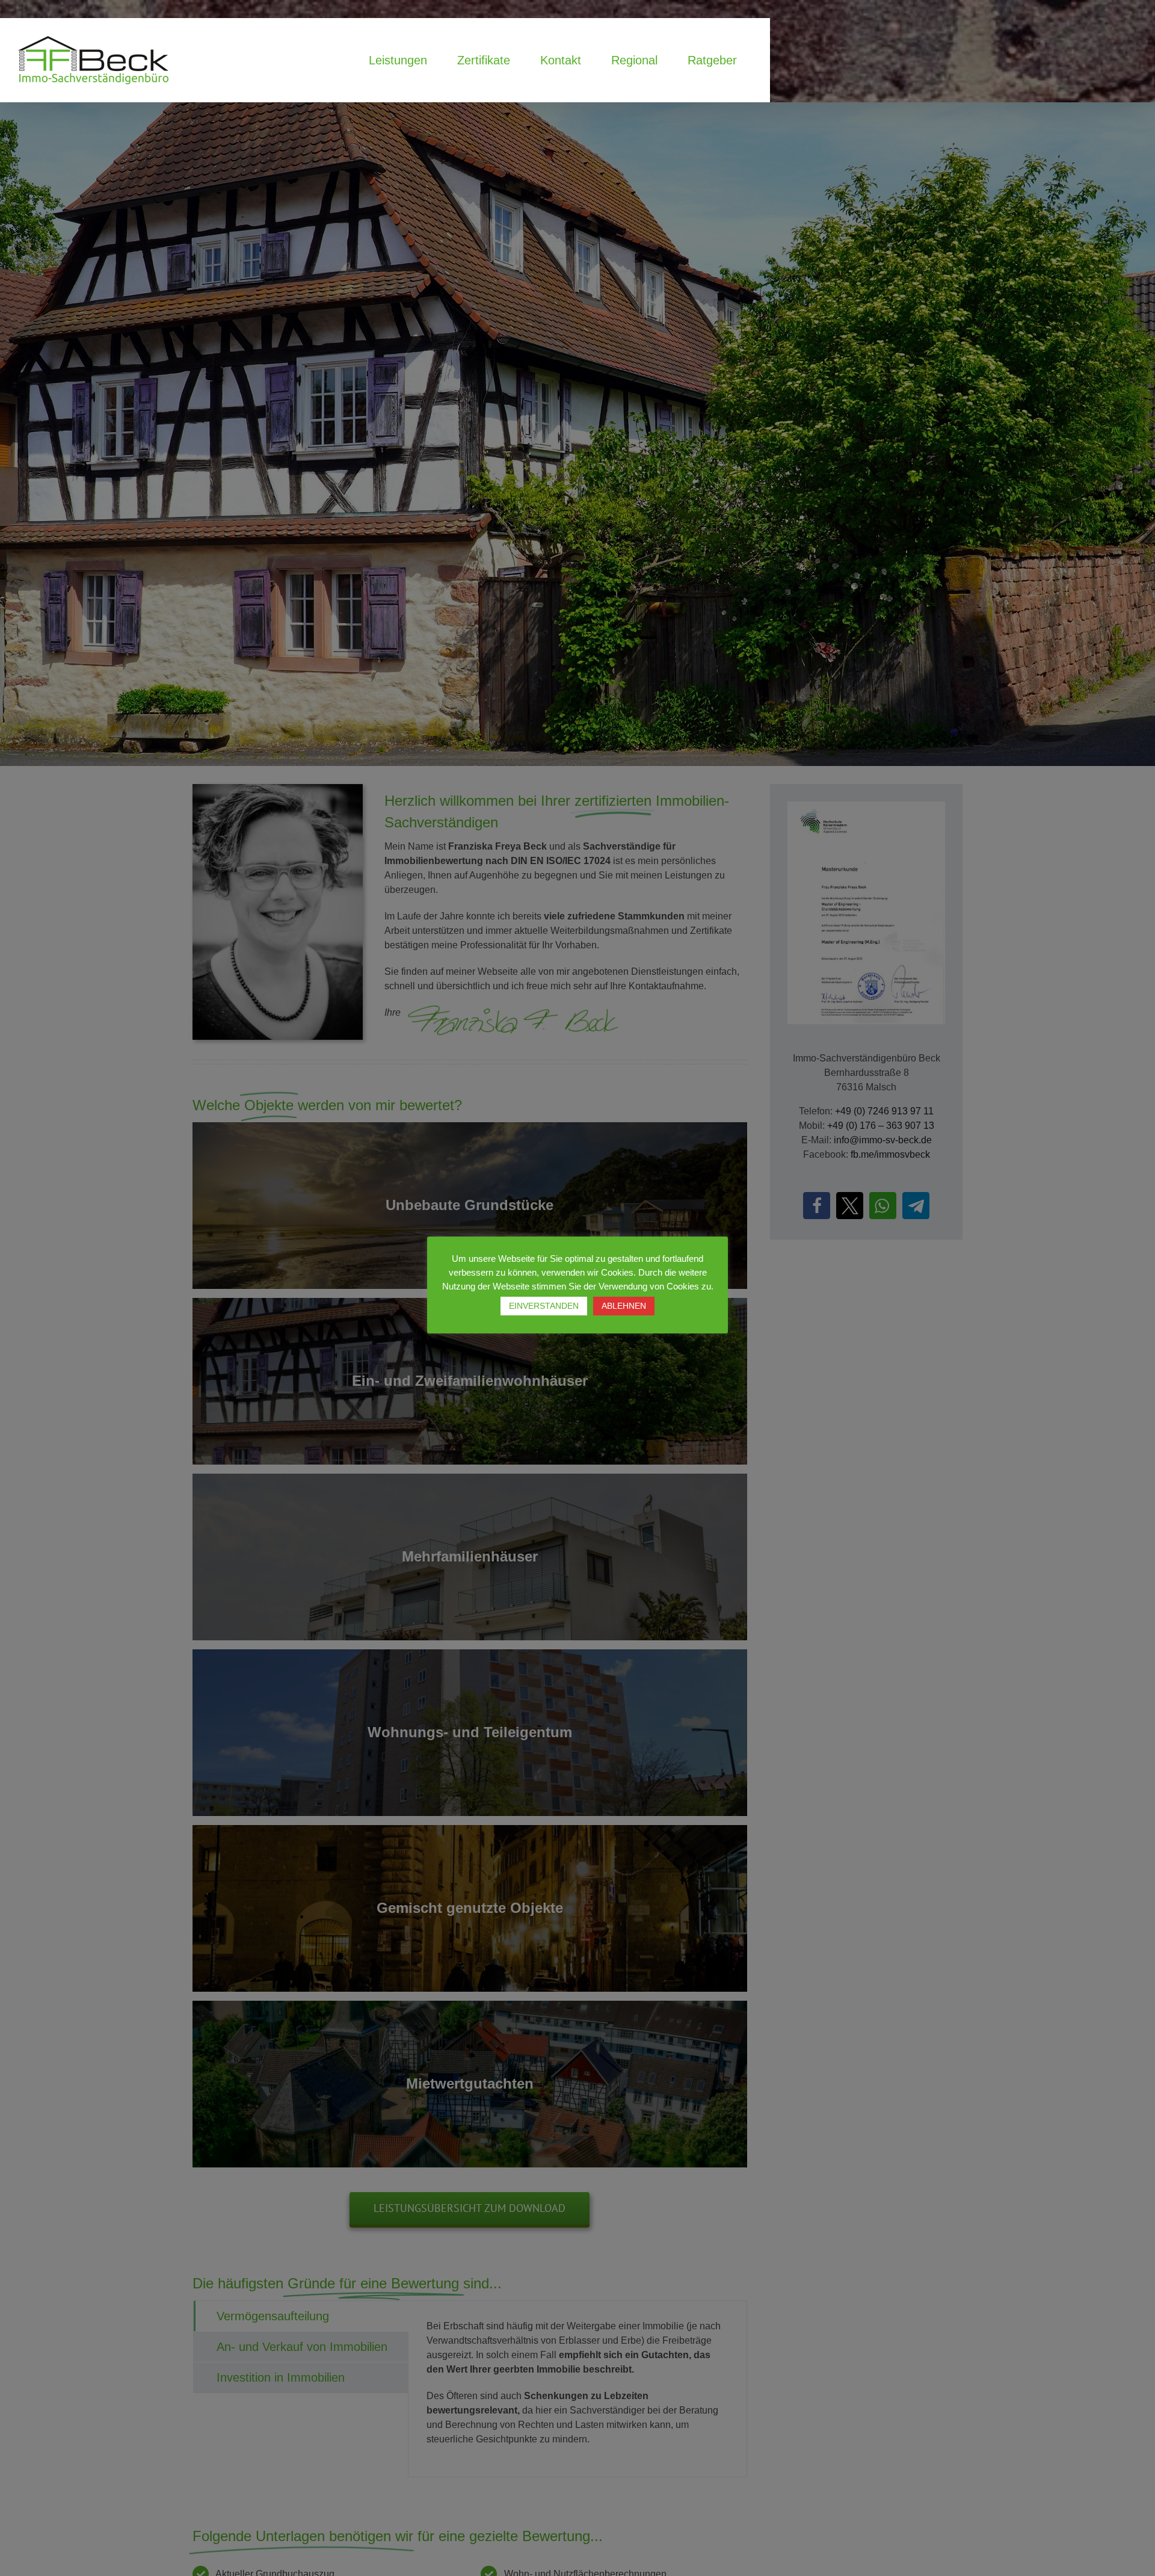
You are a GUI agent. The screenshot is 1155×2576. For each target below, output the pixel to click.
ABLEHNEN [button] (624, 1306)
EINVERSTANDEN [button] (544, 1306)
